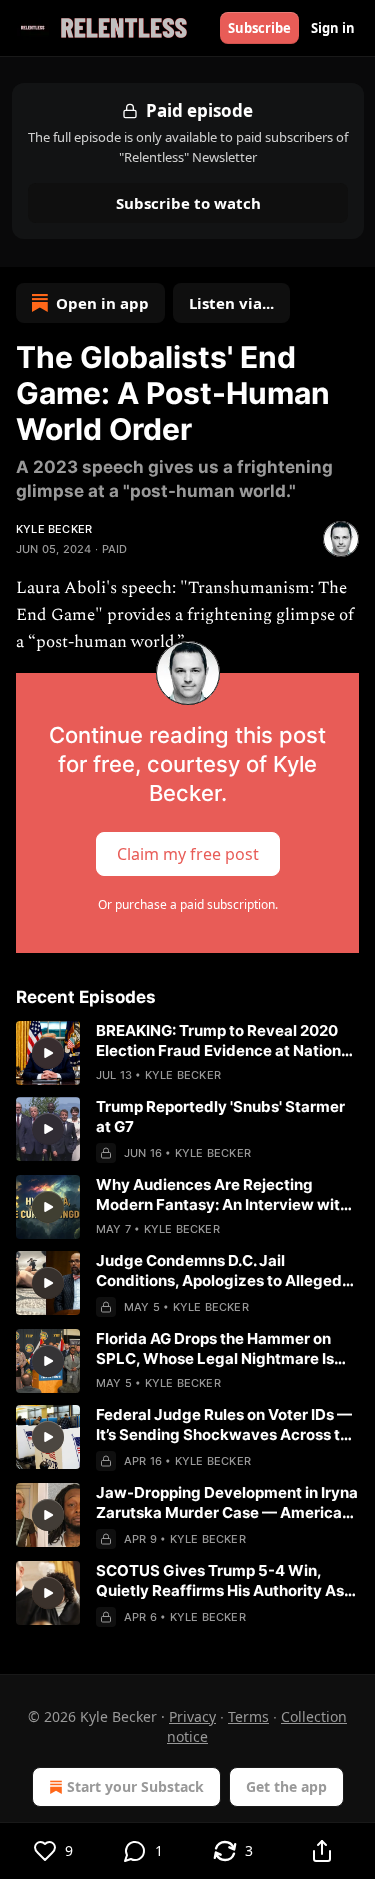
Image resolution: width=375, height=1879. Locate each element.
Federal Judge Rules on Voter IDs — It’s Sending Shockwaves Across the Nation (227, 1425)
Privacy (192, 1716)
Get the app (286, 1786)
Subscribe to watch (187, 203)
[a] (48, 1053)
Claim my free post (188, 853)
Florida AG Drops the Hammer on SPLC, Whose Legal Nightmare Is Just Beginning (215, 1349)
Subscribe (259, 28)
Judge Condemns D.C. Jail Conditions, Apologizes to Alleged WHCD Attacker (219, 1271)
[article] (187, 1053)
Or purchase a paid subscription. (188, 904)
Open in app (102, 303)
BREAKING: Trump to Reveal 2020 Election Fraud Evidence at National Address (225, 1041)
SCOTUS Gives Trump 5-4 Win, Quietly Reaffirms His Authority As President (220, 1581)
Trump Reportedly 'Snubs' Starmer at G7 (220, 1116)
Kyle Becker (54, 529)
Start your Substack (135, 1786)
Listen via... (231, 303)
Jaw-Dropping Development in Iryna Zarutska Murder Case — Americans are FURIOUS (227, 1503)
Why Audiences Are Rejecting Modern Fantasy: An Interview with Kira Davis (222, 1195)
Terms (248, 1716)
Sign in (333, 28)
